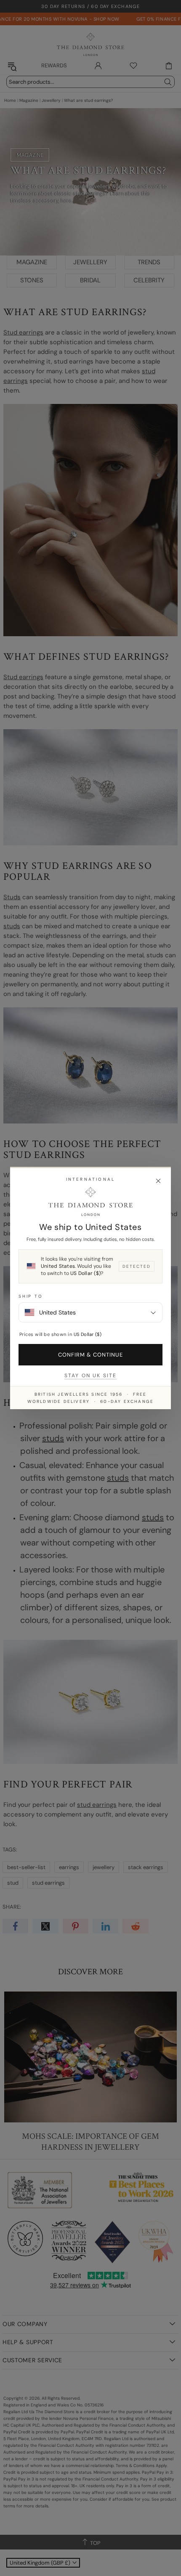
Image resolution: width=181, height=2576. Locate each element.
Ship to (31, 1296)
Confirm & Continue (91, 1355)
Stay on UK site (90, 1376)
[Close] (158, 1181)
